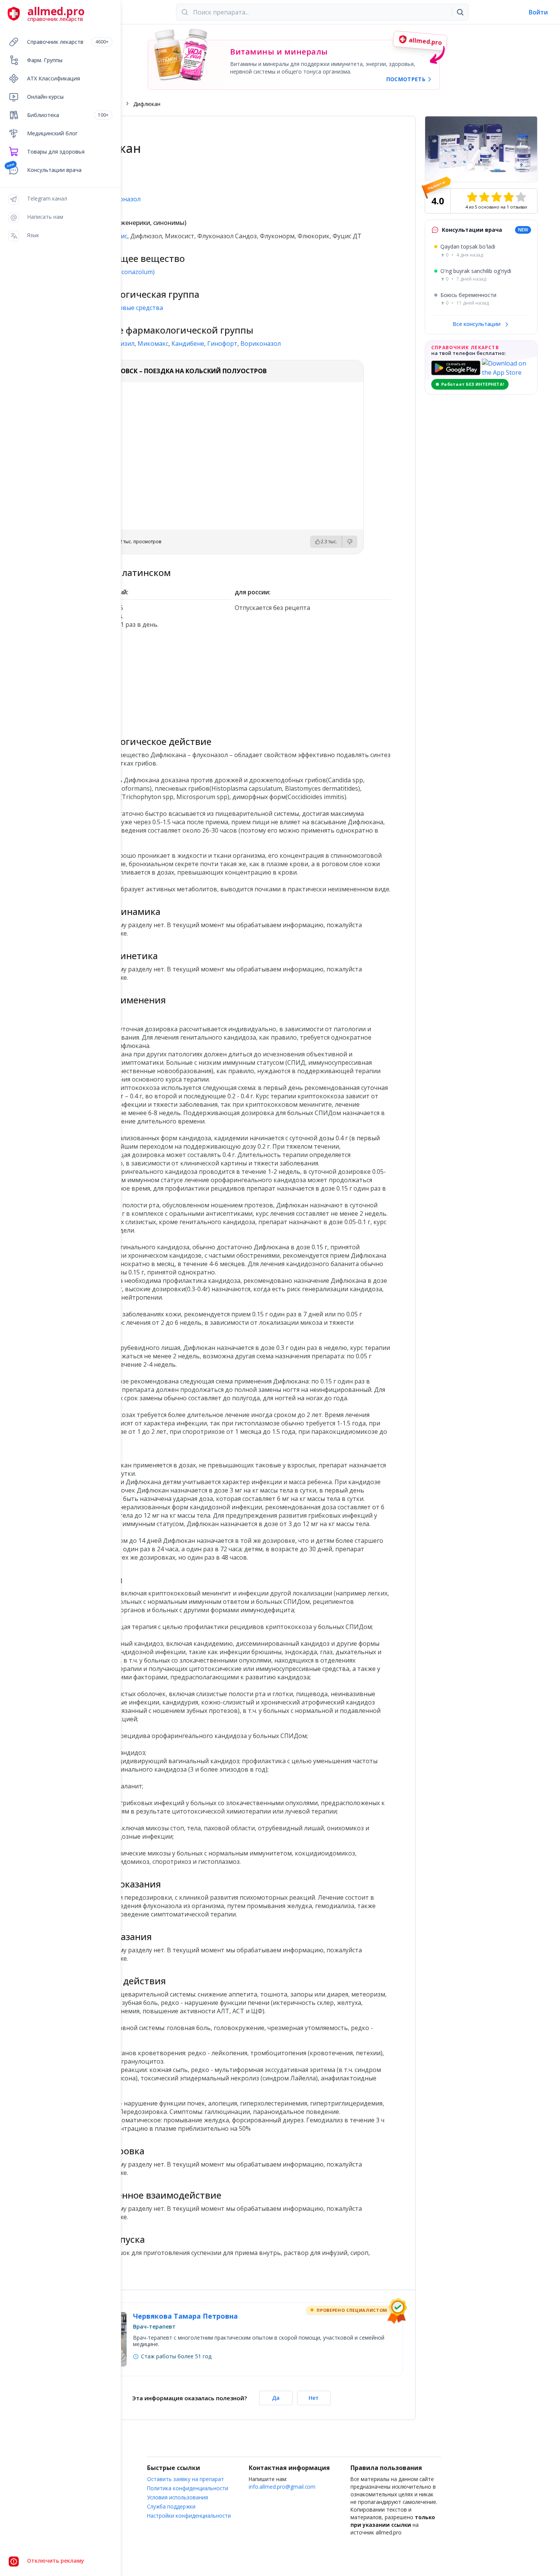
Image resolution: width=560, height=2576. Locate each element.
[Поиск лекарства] (460, 12)
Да (276, 2398)
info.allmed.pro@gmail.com (282, 2487)
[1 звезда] (472, 197)
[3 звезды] (496, 197)
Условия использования (178, 2497)
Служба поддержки (171, 2506)
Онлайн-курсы (45, 97)
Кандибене (188, 343)
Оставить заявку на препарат (186, 2479)
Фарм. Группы (45, 60)
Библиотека (68, 115)
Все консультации (477, 324)
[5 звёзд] (521, 197)
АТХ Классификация (54, 78)
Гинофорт (222, 343)
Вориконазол (261, 343)
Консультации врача (54, 170)
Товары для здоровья (56, 152)
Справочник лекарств (68, 42)
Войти (538, 12)
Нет (314, 2398)
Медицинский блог (52, 133)
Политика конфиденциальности (188, 2488)
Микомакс (153, 343)
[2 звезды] (484, 197)
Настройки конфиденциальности (189, 2516)
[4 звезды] (509, 197)
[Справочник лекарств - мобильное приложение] (153, 679)
